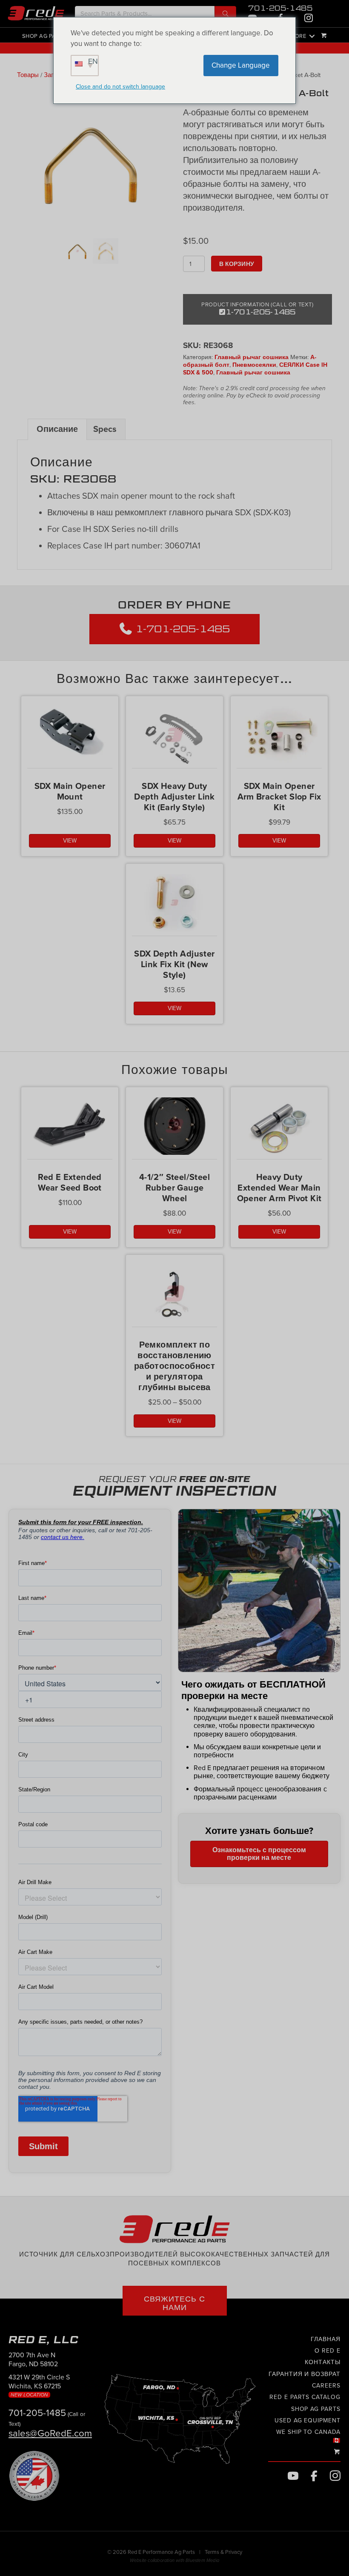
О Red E (328, 2351)
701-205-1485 (280, 8)
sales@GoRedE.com (50, 2433)
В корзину (237, 264)
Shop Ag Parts (44, 36)
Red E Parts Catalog (305, 2398)
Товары (28, 75)
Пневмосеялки (254, 365)
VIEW (70, 1232)
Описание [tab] (57, 429)
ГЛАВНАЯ (326, 2339)
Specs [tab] (105, 429)
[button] (225, 14)
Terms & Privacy (223, 2553)
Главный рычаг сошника (252, 357)
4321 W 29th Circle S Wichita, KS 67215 (39, 2385)
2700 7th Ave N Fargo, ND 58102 (33, 2360)
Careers (326, 2386)
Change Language (241, 65)
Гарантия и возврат (305, 2374)
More (298, 36)
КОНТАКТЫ (323, 2363)
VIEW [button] (70, 841)
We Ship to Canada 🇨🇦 (308, 2436)
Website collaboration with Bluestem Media (174, 2561)
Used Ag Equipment (308, 2420)
